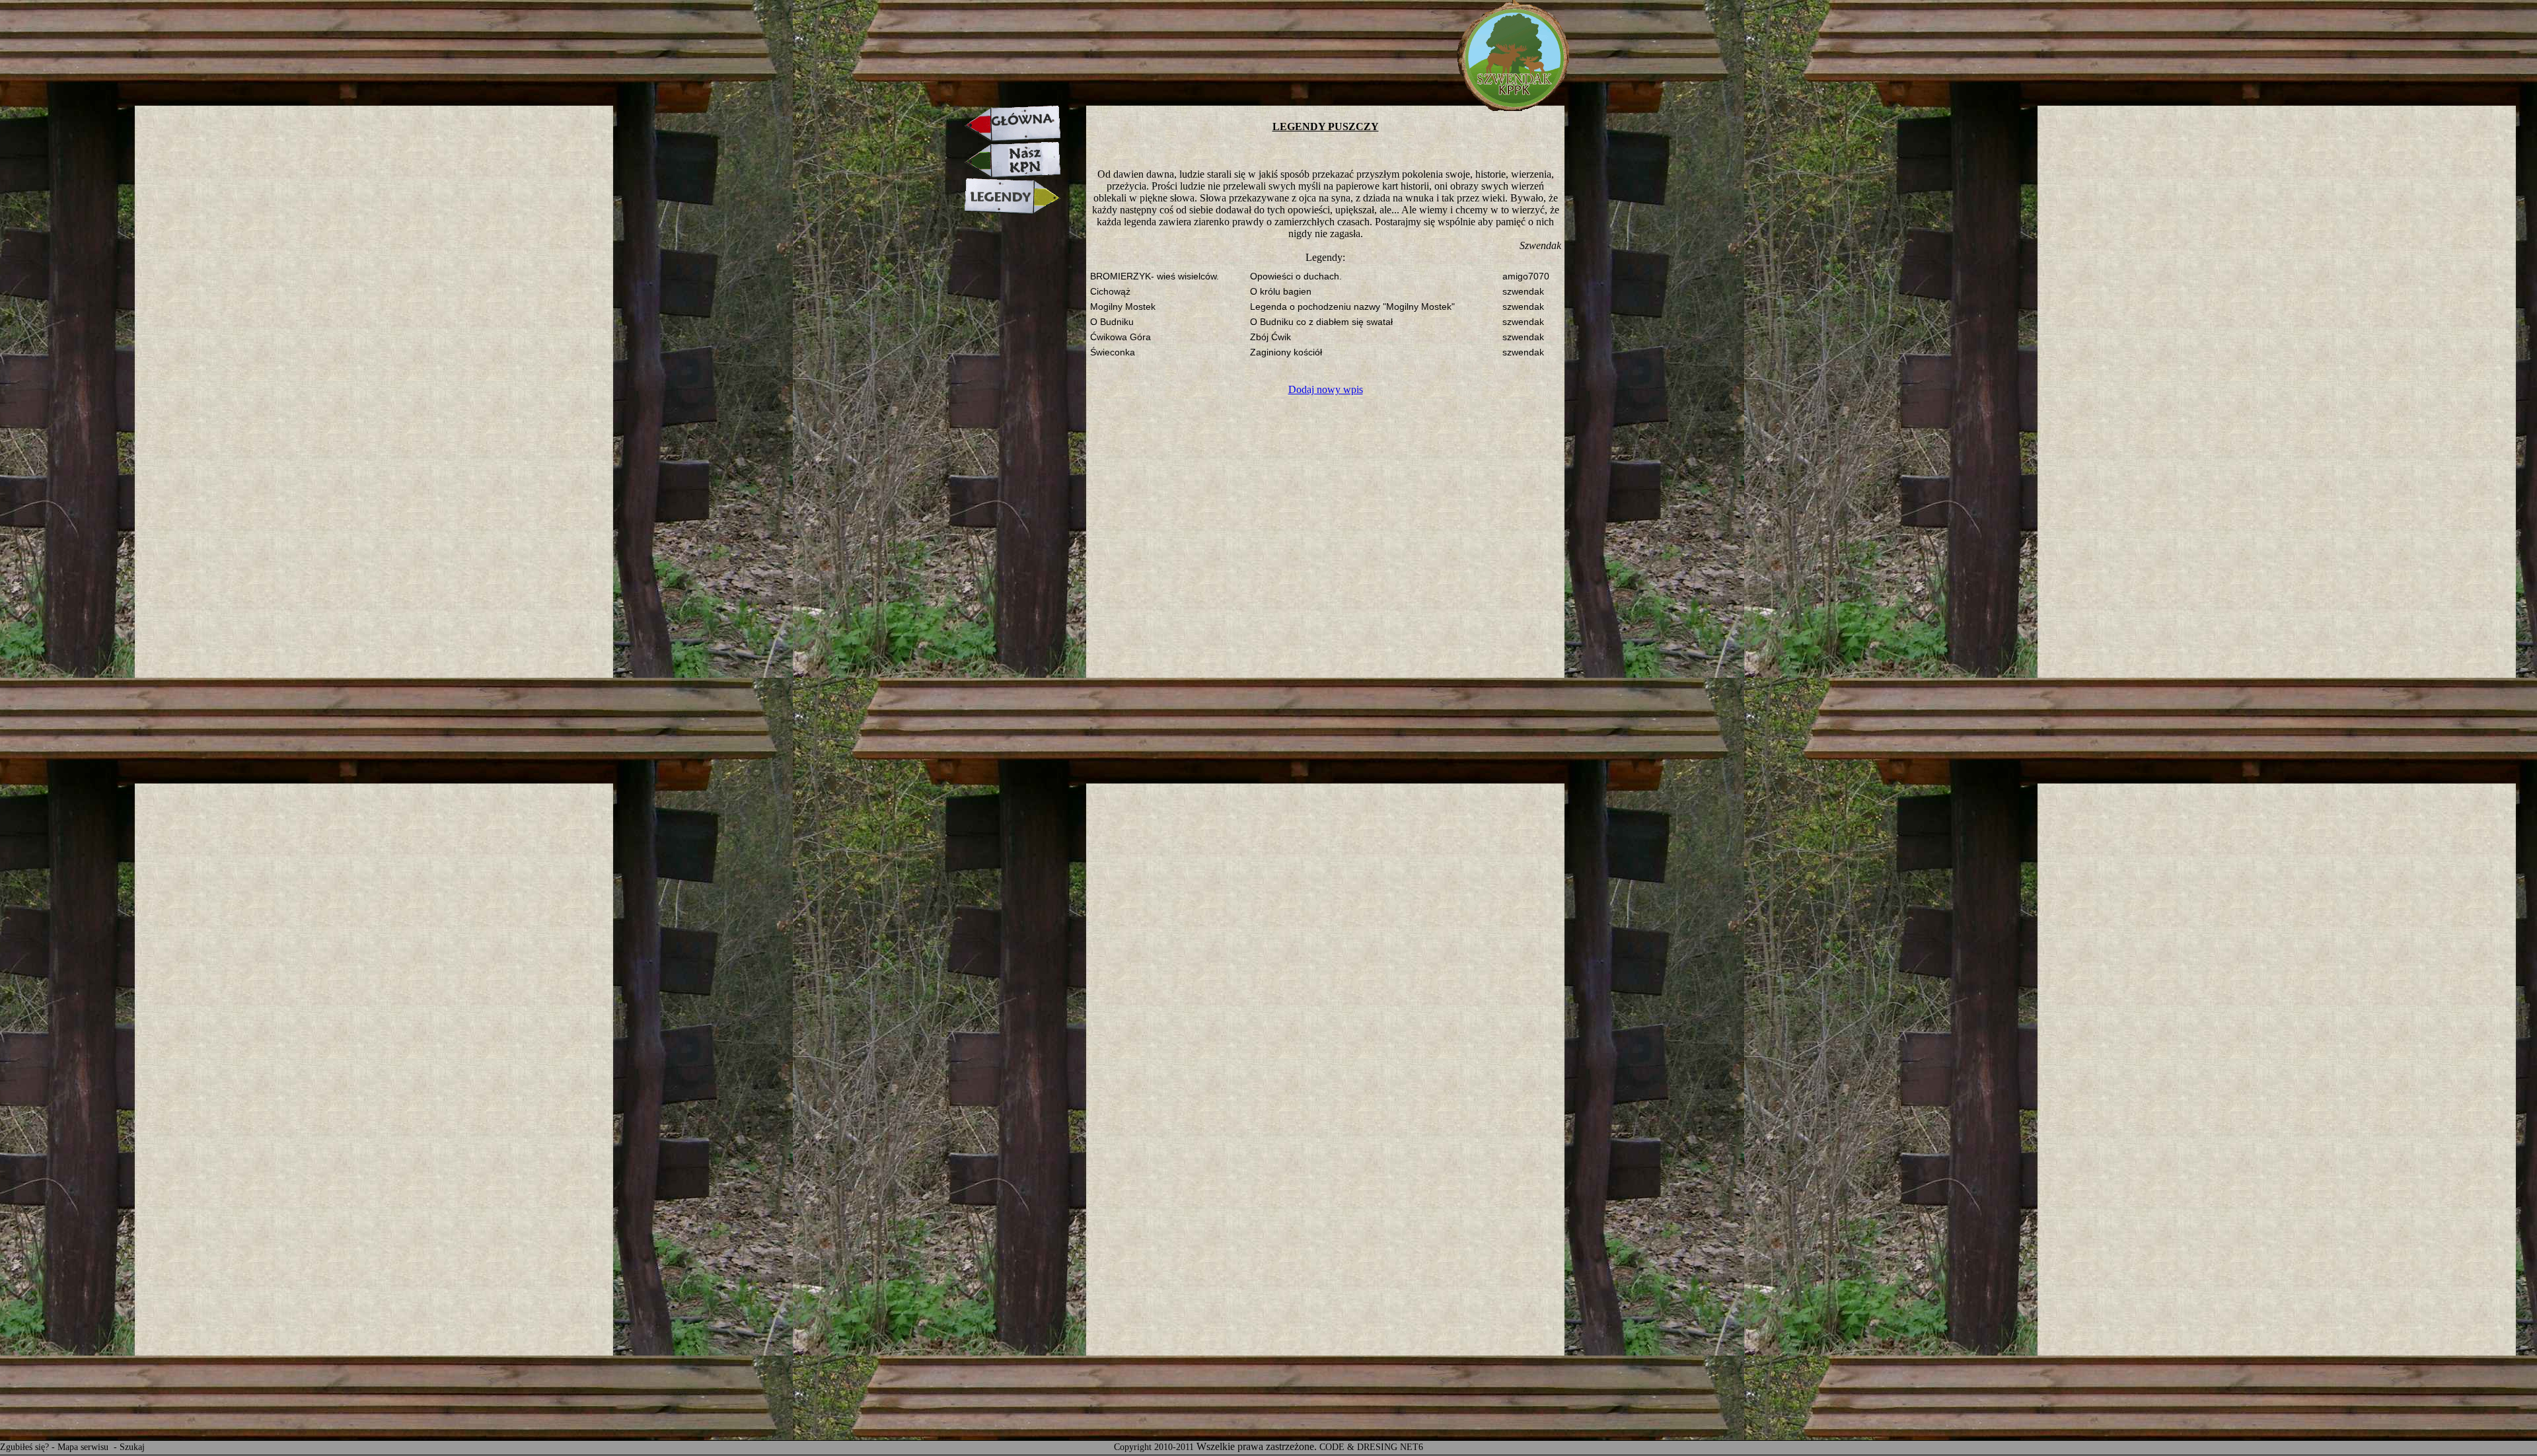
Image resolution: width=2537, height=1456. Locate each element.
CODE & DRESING (1358, 1447)
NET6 (1412, 1447)
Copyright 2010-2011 (1154, 1447)
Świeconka (1113, 352)
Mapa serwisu (84, 1447)
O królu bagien (1281, 292)
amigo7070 (1526, 276)
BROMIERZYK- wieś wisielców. (1155, 276)
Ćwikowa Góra (1121, 337)
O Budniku (1112, 322)
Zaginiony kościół (1286, 352)
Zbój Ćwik (1270, 337)
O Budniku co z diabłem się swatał (1321, 322)
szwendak (1523, 292)
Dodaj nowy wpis (1326, 389)
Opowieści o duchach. (1296, 276)
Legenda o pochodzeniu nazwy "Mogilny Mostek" (1352, 307)
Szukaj (132, 1447)
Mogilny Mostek (1123, 307)
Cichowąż (1110, 292)
